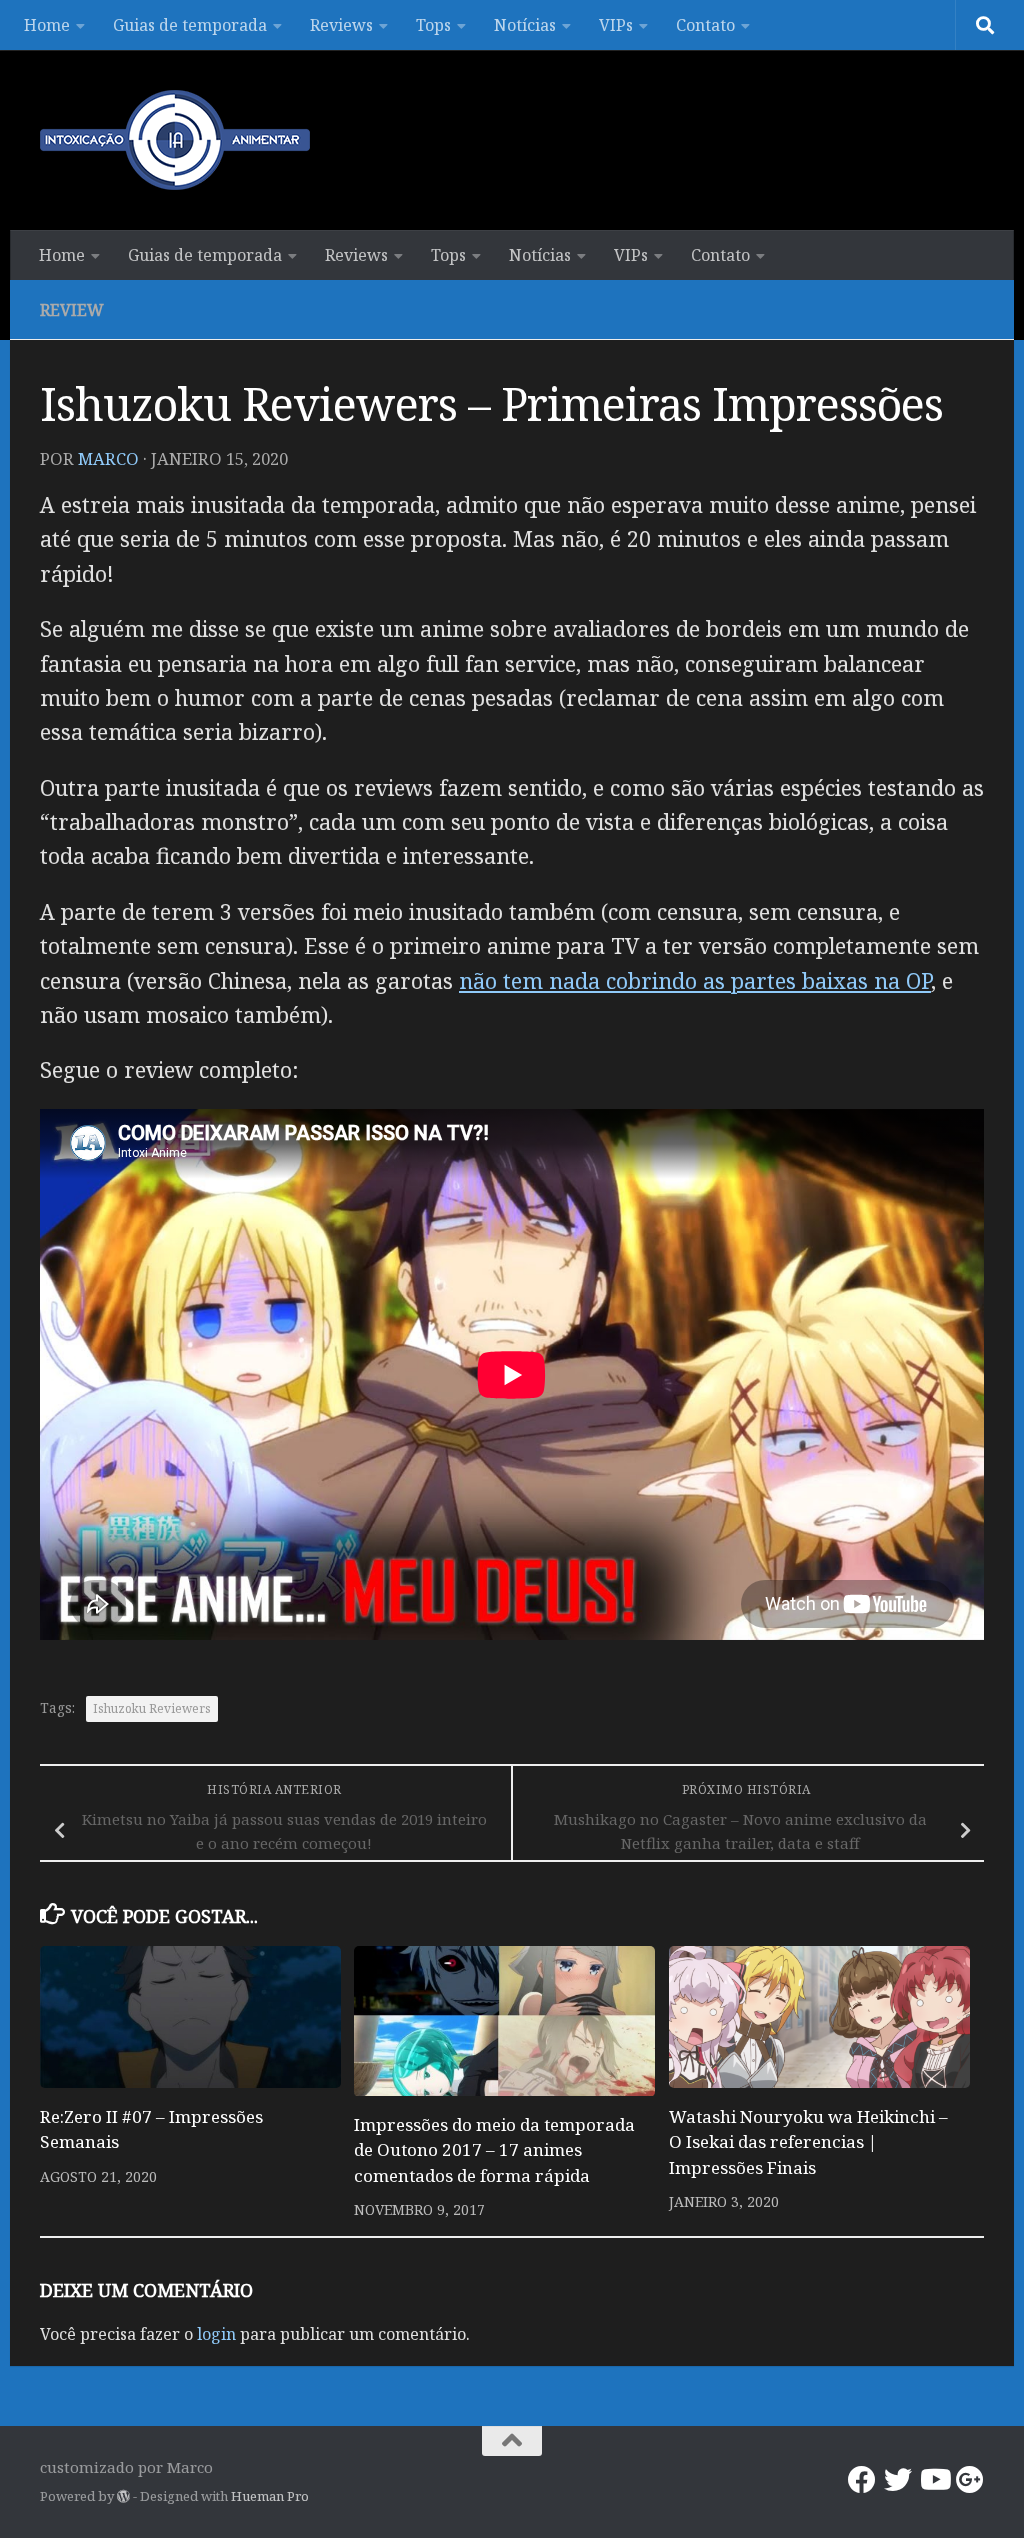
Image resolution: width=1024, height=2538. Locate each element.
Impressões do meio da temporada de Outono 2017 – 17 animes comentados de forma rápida (494, 2150)
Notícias (525, 25)
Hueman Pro (270, 2496)
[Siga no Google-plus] (970, 2480)
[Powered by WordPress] (123, 2496)
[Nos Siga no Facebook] (862, 2480)
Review (72, 310)
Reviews (341, 25)
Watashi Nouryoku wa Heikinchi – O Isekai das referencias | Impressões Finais (808, 2142)
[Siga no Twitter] (898, 2480)
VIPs (616, 25)
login (216, 2334)
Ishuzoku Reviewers (152, 1708)
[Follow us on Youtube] (934, 2480)
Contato (705, 25)
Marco (108, 458)
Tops (433, 25)
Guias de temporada (190, 25)
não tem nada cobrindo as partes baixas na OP (695, 980)
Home (47, 25)
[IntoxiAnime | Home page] (175, 140)
